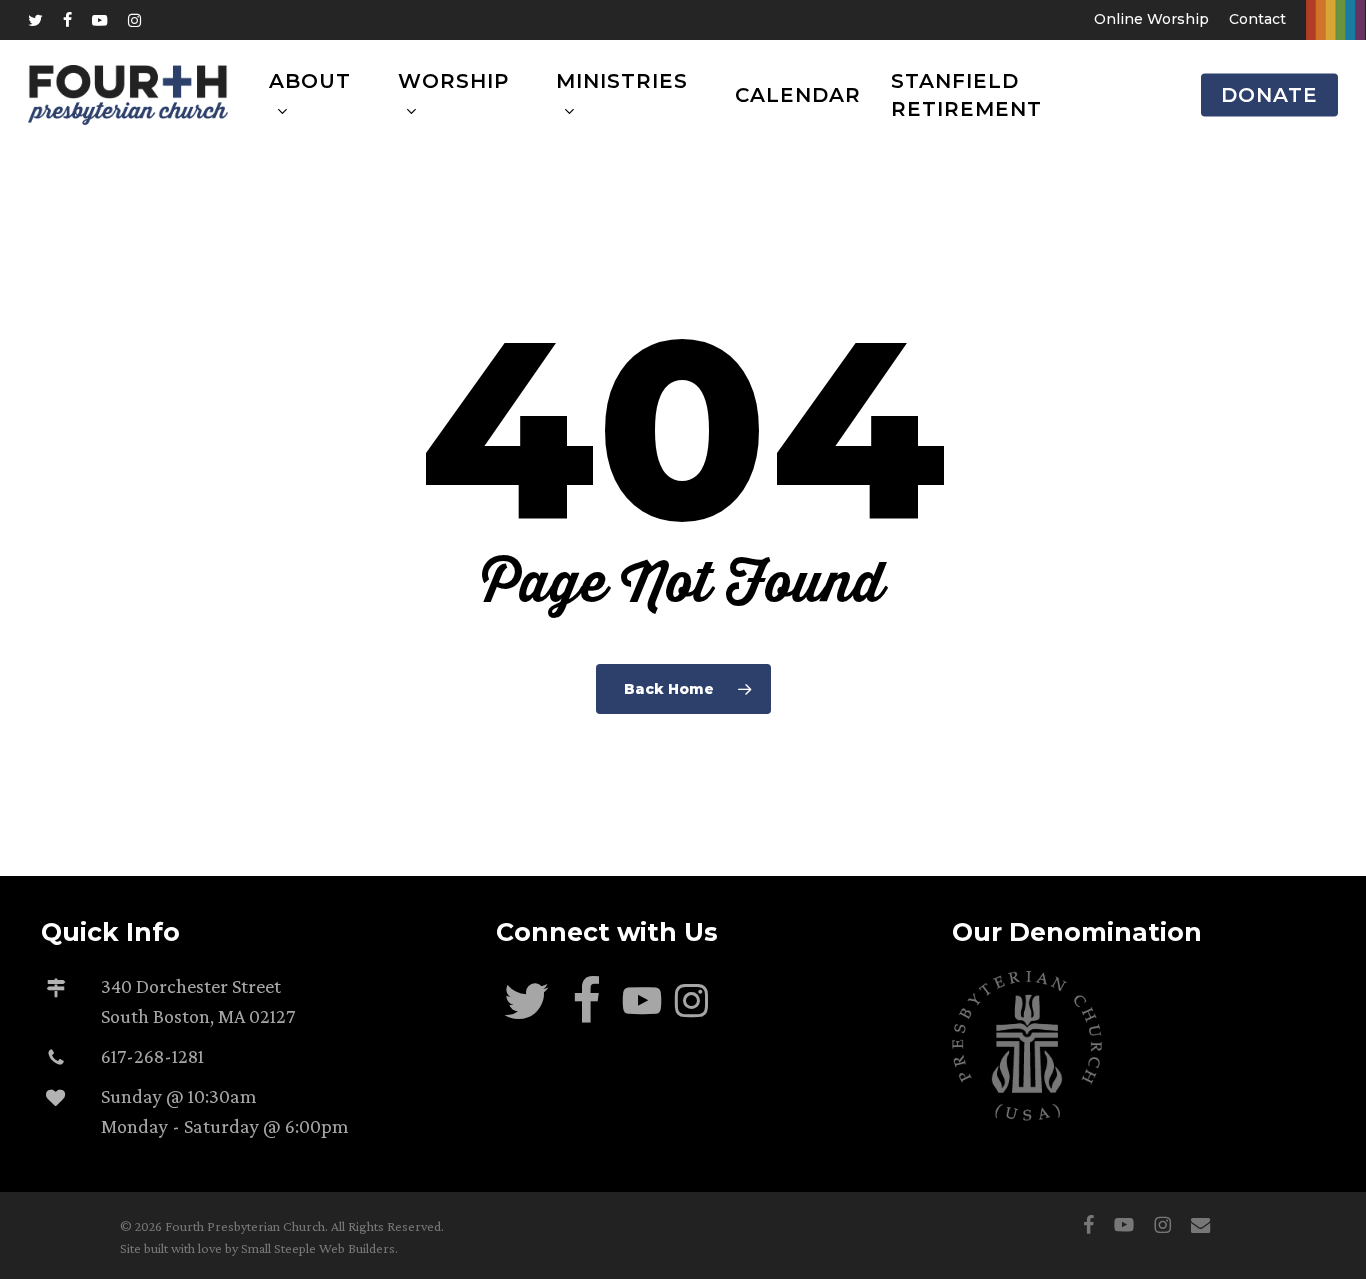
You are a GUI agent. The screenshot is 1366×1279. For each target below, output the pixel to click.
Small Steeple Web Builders (318, 1248)
